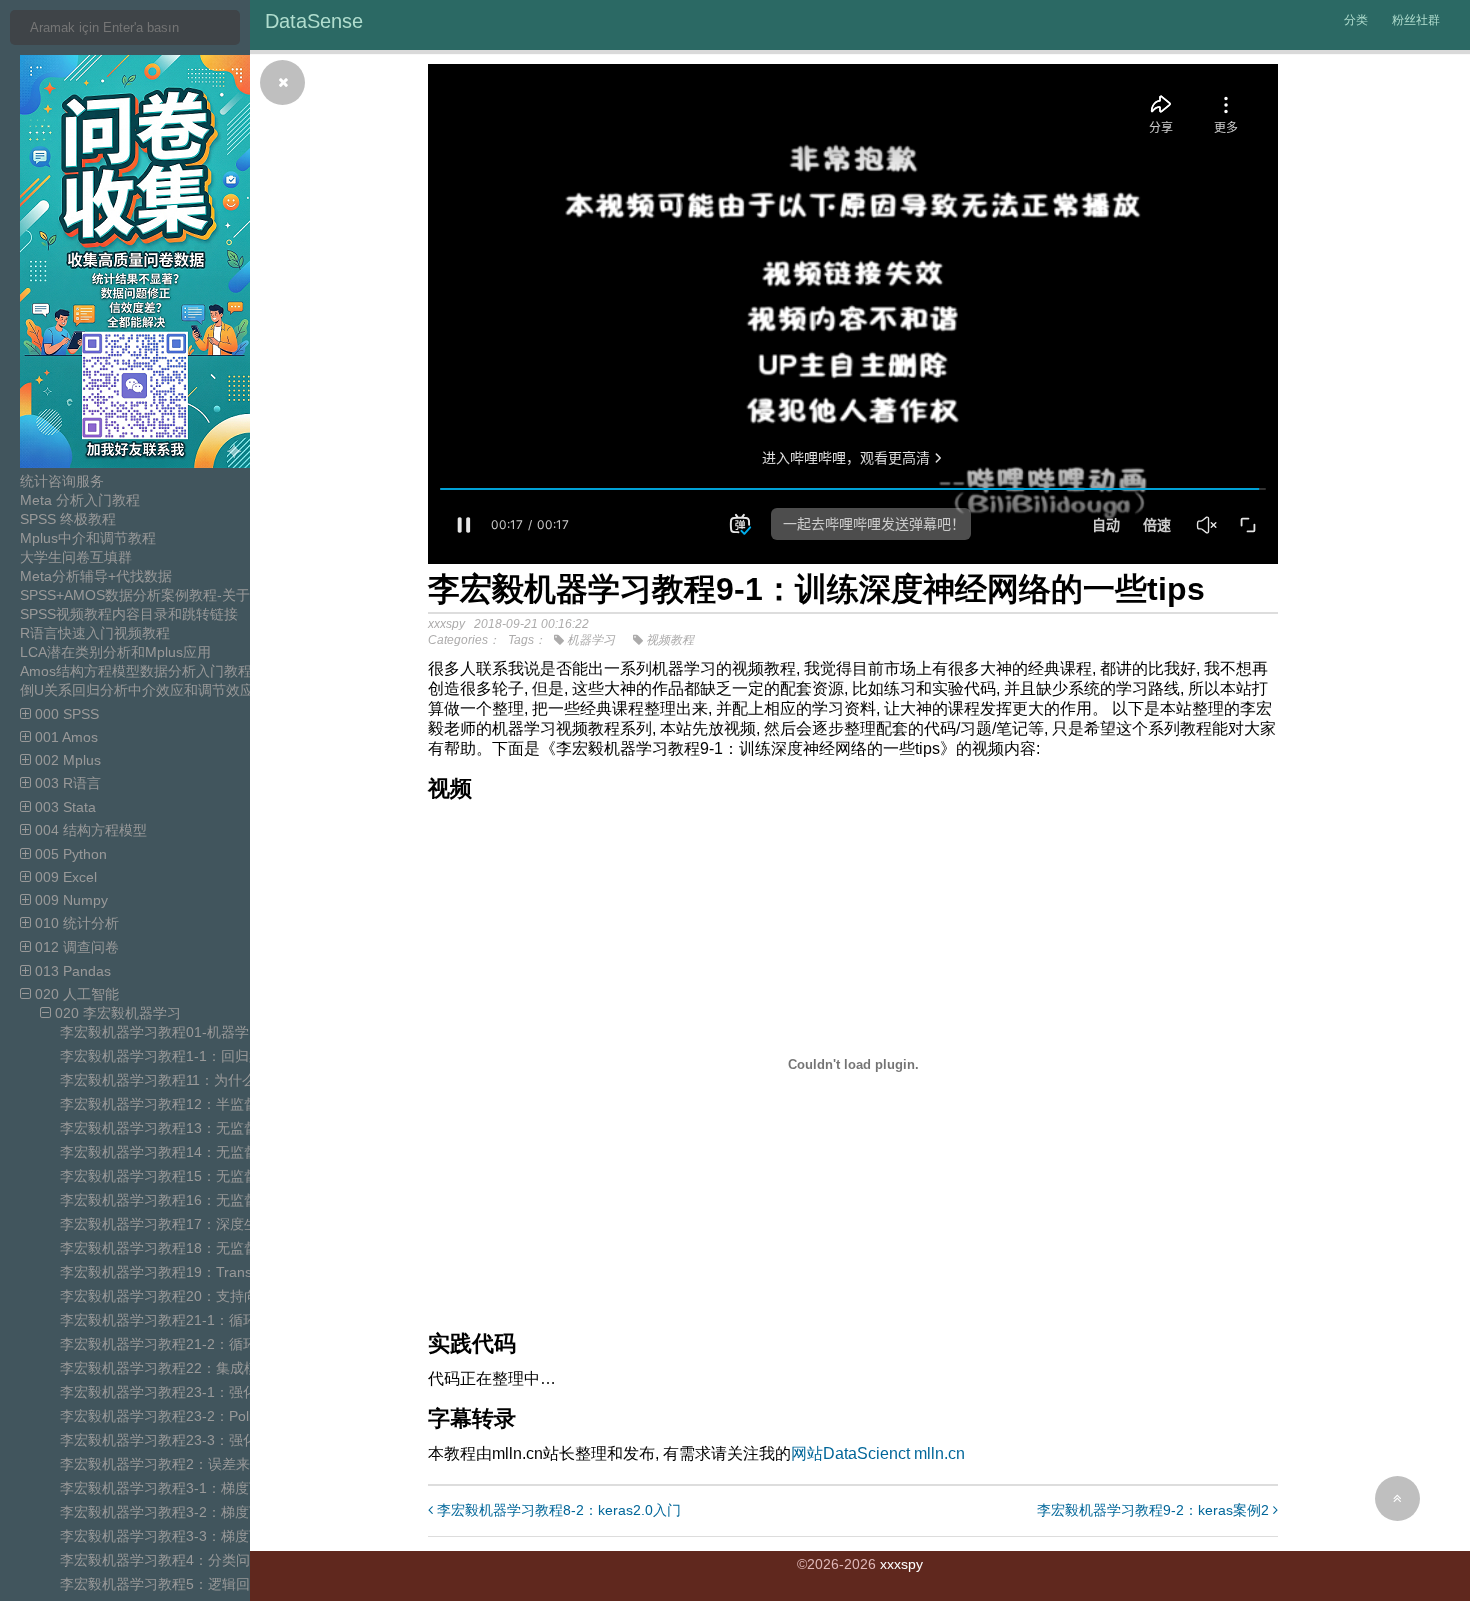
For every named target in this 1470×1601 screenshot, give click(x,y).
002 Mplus (66, 760)
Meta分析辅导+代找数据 (96, 576)
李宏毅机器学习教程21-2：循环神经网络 (186, 1344)
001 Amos (64, 737)
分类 (1356, 20)
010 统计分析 (75, 923)
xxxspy (901, 1564)
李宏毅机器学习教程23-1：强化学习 (172, 1392)
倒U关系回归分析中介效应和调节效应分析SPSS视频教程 (197, 690)
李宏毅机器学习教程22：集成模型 (166, 1368)
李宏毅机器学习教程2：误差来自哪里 (176, 1464)
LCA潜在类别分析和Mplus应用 (115, 652)
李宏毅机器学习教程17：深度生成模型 (180, 1224)
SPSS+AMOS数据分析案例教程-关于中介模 (156, 595)
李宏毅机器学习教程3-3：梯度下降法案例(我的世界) (222, 1536)
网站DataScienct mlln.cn (878, 1453)
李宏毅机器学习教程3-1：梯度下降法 (175, 1488)
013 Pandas (71, 971)
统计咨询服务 (62, 481)
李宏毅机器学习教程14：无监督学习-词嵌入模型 (210, 1152)
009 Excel (64, 877)
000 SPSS (65, 714)
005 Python (69, 854)
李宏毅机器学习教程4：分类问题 (162, 1560)
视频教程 (670, 640)
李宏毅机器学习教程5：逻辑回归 (162, 1584)
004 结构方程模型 (89, 830)
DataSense (314, 21)
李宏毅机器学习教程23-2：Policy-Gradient (193, 1416)
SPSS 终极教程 (68, 519)
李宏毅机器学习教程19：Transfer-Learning (195, 1272)
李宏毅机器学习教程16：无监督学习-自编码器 (203, 1200)
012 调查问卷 (75, 947)
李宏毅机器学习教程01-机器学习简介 (175, 1032)
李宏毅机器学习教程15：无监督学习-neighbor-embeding (237, 1176)
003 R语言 (66, 783)
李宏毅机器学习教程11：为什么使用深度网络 (200, 1080)
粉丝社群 (1416, 20)
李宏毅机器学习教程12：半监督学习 (173, 1104)
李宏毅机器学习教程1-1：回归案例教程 (182, 1056)
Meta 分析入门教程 (80, 500)
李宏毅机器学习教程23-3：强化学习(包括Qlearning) (222, 1440)
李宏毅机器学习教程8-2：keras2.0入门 (557, 1510)
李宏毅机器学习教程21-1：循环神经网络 (186, 1320)
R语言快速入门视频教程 (95, 633)
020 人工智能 (75, 994)
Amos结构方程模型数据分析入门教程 (136, 671)
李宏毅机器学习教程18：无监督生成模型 (187, 1248)
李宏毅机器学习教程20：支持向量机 (173, 1296)
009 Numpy (69, 900)
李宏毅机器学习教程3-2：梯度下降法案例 (189, 1512)
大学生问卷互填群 (76, 557)
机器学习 (591, 640)
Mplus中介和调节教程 (88, 538)
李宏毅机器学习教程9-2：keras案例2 (1155, 1510)
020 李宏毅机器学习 (116, 1013)
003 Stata (63, 807)
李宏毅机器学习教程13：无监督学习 (173, 1128)
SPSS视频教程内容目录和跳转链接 (129, 614)
